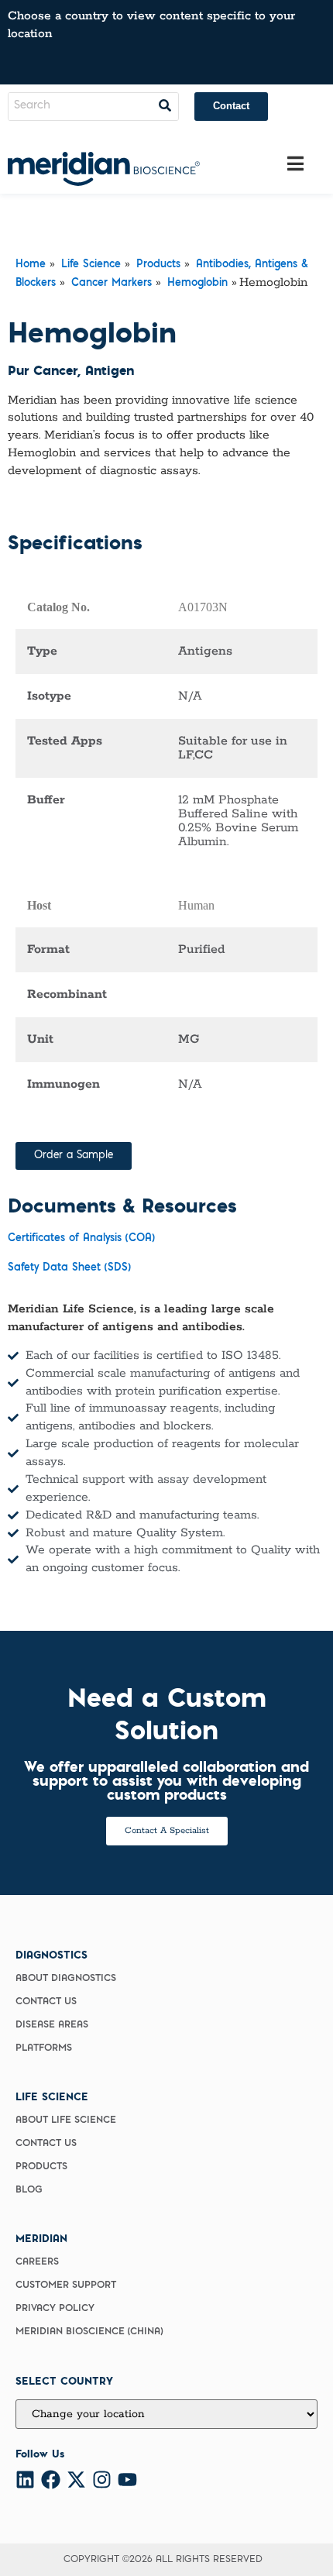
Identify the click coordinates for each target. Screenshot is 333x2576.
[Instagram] (102, 2480)
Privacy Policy (55, 2309)
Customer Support (66, 2285)
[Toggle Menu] (295, 164)
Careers (37, 2262)
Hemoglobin (197, 284)
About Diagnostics (66, 1979)
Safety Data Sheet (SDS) (69, 1268)
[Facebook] (51, 2480)
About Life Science (66, 2120)
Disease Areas (52, 2025)
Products (158, 265)
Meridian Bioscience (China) (89, 2332)
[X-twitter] (76, 2480)
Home (31, 265)
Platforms (44, 2048)
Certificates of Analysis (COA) (81, 1239)
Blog (29, 2190)
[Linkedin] (25, 2480)
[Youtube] (127, 2480)
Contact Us (46, 2002)
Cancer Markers (112, 284)
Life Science (91, 265)
